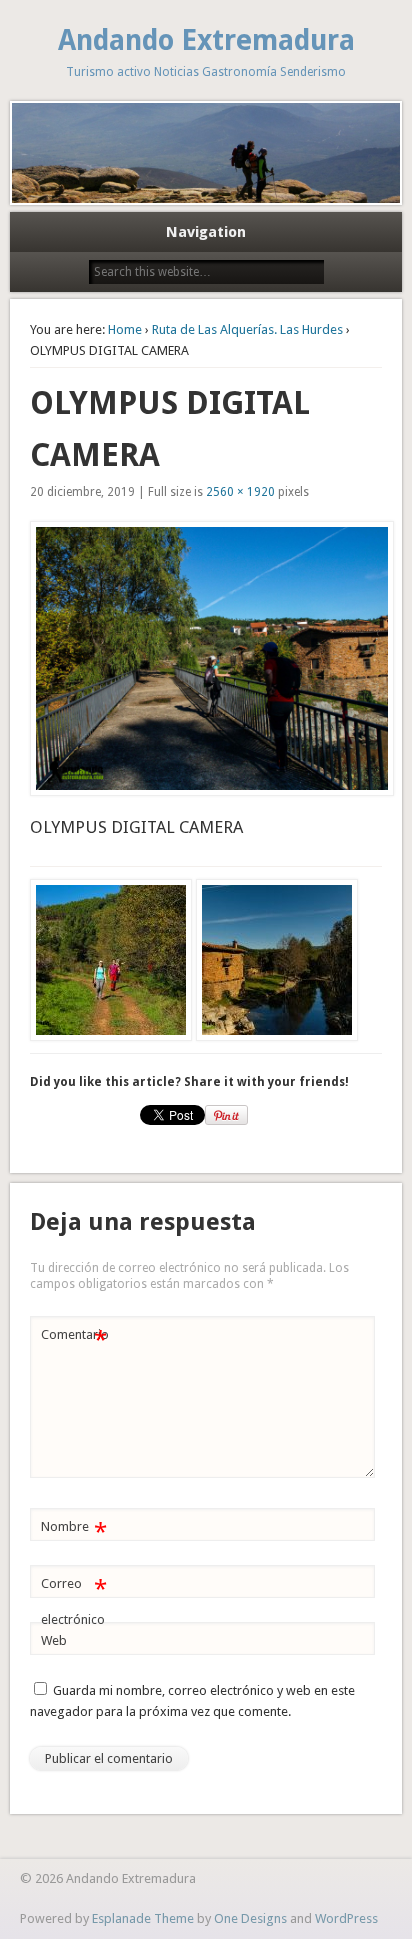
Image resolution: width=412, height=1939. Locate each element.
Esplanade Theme (143, 1918)
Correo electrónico (73, 1601)
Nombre (73, 1531)
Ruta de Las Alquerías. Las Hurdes (247, 329)
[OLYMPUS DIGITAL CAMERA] (205, 659)
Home (125, 329)
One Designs (250, 1918)
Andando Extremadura (206, 40)
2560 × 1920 (240, 492)
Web (54, 1640)
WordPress (346, 1918)
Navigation (206, 232)
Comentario (75, 1339)
